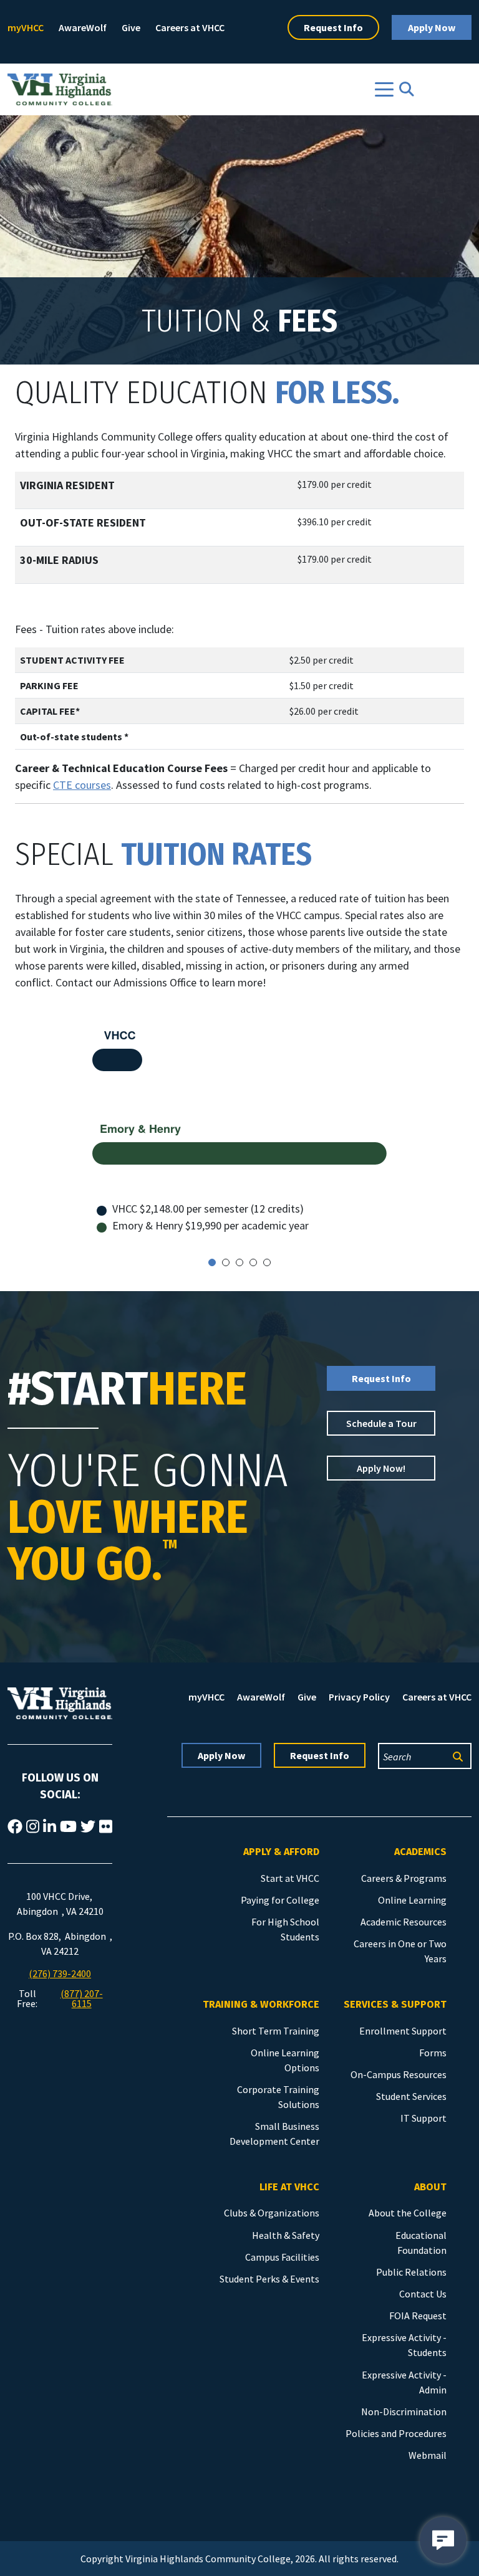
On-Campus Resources (399, 2074)
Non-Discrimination (404, 2411)
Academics (420, 1852)
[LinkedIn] (50, 1827)
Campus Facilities (282, 2257)
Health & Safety (286, 2235)
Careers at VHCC (190, 27)
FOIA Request (418, 2316)
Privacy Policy (359, 1697)
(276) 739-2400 (60, 1973)
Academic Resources (404, 1922)
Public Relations (411, 2272)
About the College (408, 2213)
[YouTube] (68, 1827)
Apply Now (432, 27)
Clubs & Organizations (272, 2213)
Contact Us (423, 2294)
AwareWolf (83, 27)
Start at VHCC (290, 1878)
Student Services (411, 2096)
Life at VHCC (289, 2187)
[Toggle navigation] (384, 89)
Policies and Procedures (396, 2433)
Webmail (428, 2455)
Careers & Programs (404, 1878)
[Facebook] (15, 1827)
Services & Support (395, 2004)
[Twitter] (88, 1827)
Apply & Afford (281, 1852)
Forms (433, 2053)
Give (131, 27)
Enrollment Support (403, 2031)
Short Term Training (276, 2031)
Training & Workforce (261, 2004)
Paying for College (280, 1900)
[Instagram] (33, 1827)
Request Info (333, 27)
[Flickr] (106, 1827)
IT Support (423, 2118)
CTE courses (82, 785)
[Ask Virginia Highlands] (443, 2540)
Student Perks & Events (269, 2279)
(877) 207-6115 (82, 1998)
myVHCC (26, 27)
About (430, 2187)
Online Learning (412, 1900)
